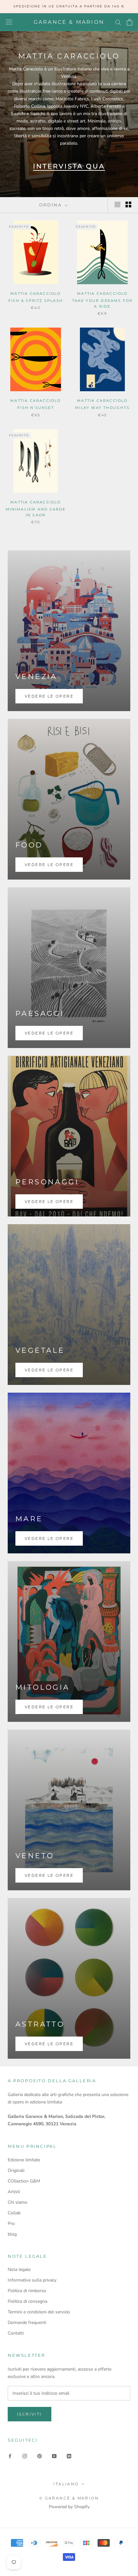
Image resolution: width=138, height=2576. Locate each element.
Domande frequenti (27, 2323)
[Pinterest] (39, 2456)
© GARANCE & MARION (69, 2498)
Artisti (14, 2192)
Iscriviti (30, 2414)
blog (12, 2234)
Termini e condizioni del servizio (39, 2312)
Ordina (51, 205)
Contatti (16, 2333)
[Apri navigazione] (9, 22)
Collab (14, 2213)
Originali (16, 2170)
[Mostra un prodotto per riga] (117, 204)
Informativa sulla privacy (32, 2280)
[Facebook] (10, 2456)
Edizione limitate (24, 2160)
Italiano (66, 2484)
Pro (11, 2223)
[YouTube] (54, 2456)
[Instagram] (25, 2456)
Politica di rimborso (27, 2291)
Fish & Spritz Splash (36, 301)
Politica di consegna (27, 2301)
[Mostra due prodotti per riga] (128, 204)
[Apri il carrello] (129, 22)
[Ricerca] (118, 22)
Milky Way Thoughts (102, 408)
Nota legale (19, 2269)
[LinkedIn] (69, 2456)
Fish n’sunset (36, 408)
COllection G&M (24, 2181)
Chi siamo (17, 2202)
